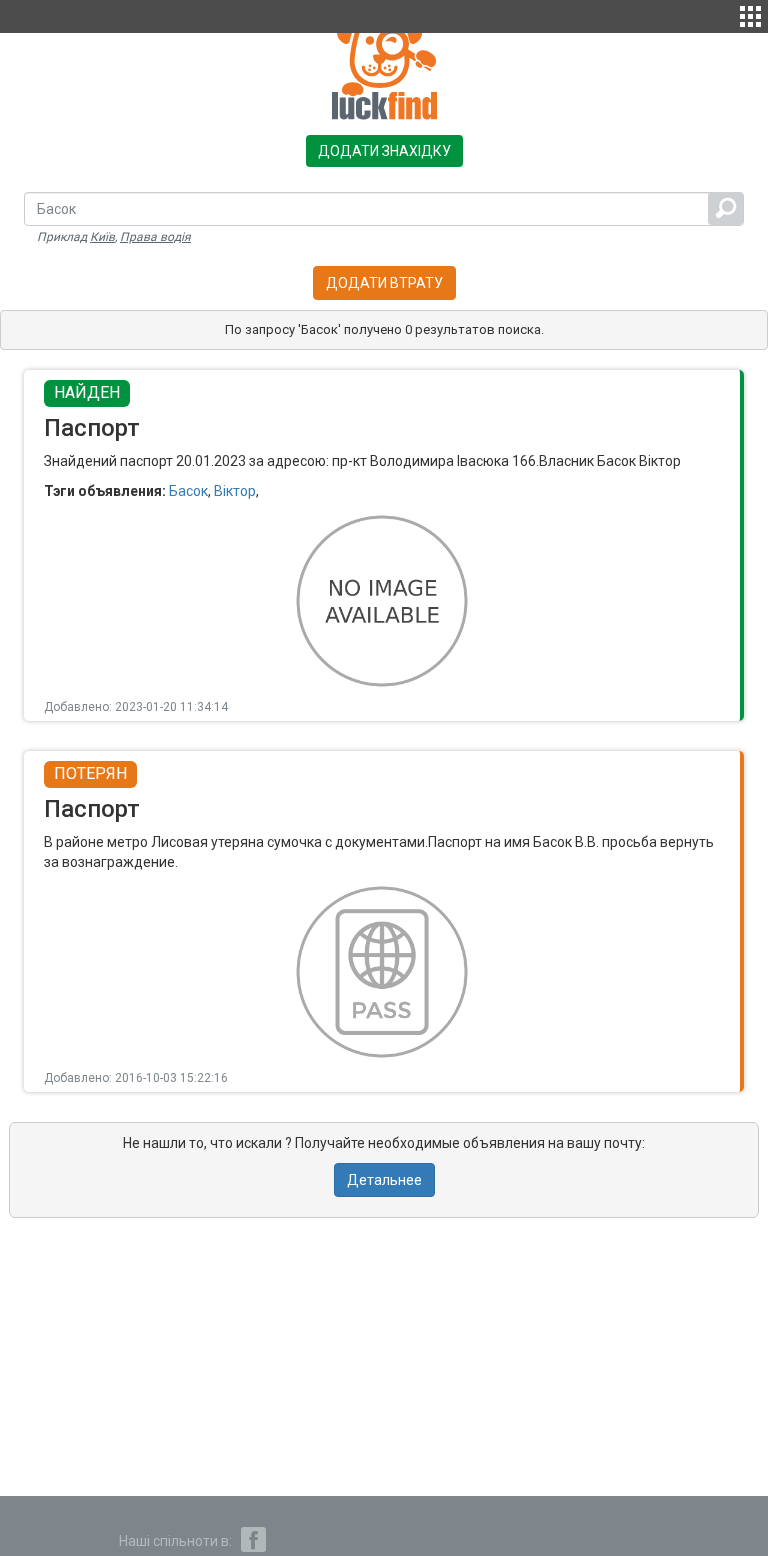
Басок (188, 491)
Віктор (235, 491)
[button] (750, 14)
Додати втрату (384, 283)
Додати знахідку (384, 151)
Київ (102, 237)
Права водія (155, 237)
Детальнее (384, 1180)
